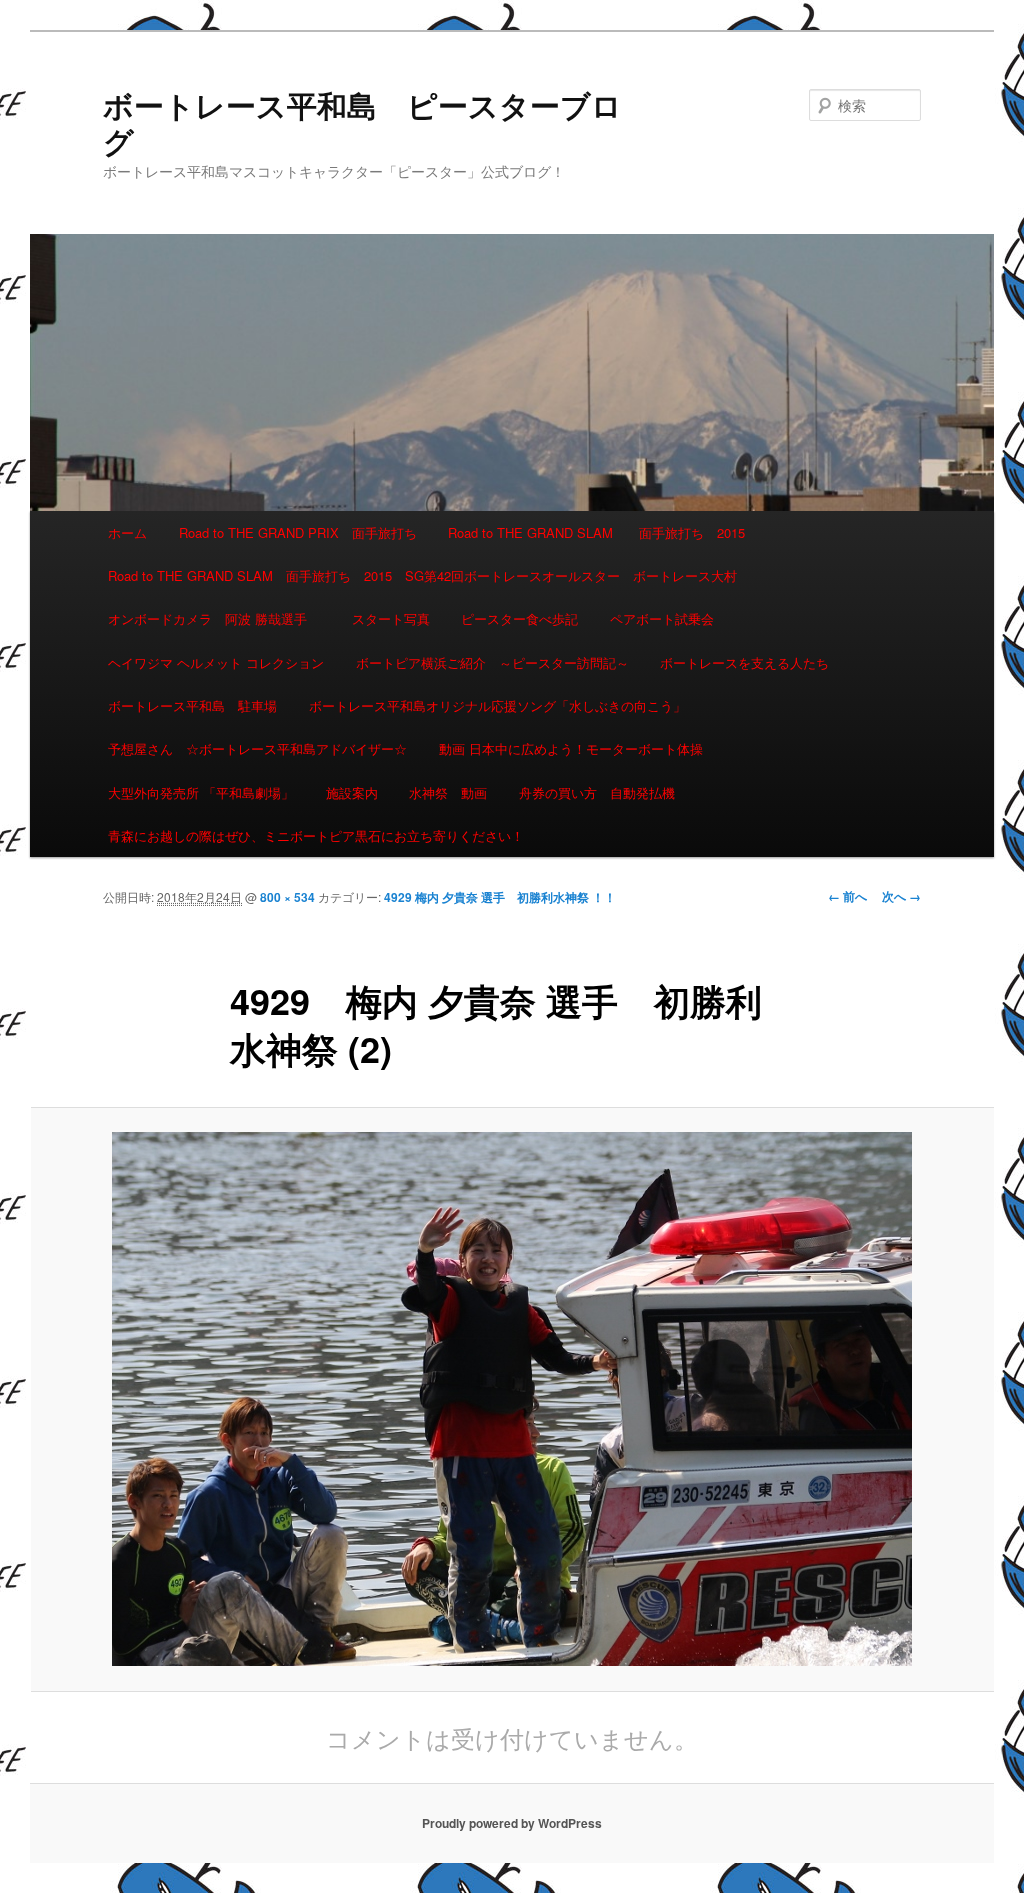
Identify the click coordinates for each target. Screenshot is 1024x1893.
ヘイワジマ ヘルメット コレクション (216, 662)
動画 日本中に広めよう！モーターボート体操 (571, 748)
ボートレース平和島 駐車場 (192, 705)
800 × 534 (287, 897)
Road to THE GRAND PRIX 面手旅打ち (298, 532)
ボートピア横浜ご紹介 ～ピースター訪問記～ (492, 662)
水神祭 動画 (448, 792)
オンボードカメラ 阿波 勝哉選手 (214, 618)
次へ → (901, 896)
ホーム (127, 532)
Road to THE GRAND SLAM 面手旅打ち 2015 (596, 532)
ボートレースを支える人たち (744, 662)
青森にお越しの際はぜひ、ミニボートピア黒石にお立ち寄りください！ (316, 835)
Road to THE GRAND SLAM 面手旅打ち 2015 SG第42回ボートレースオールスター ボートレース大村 (422, 575)
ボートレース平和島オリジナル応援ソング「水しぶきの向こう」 (497, 705)
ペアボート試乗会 (662, 618)
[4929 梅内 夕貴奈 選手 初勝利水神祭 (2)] (512, 1399)
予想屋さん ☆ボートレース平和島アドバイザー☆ (257, 748)
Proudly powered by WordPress (512, 1823)
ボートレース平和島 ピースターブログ (362, 122)
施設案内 (352, 792)
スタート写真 (391, 618)
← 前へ (847, 896)
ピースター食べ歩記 (519, 618)
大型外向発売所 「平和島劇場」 (201, 792)
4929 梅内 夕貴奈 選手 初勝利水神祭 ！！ (506, 897)
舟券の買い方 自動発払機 (597, 792)
